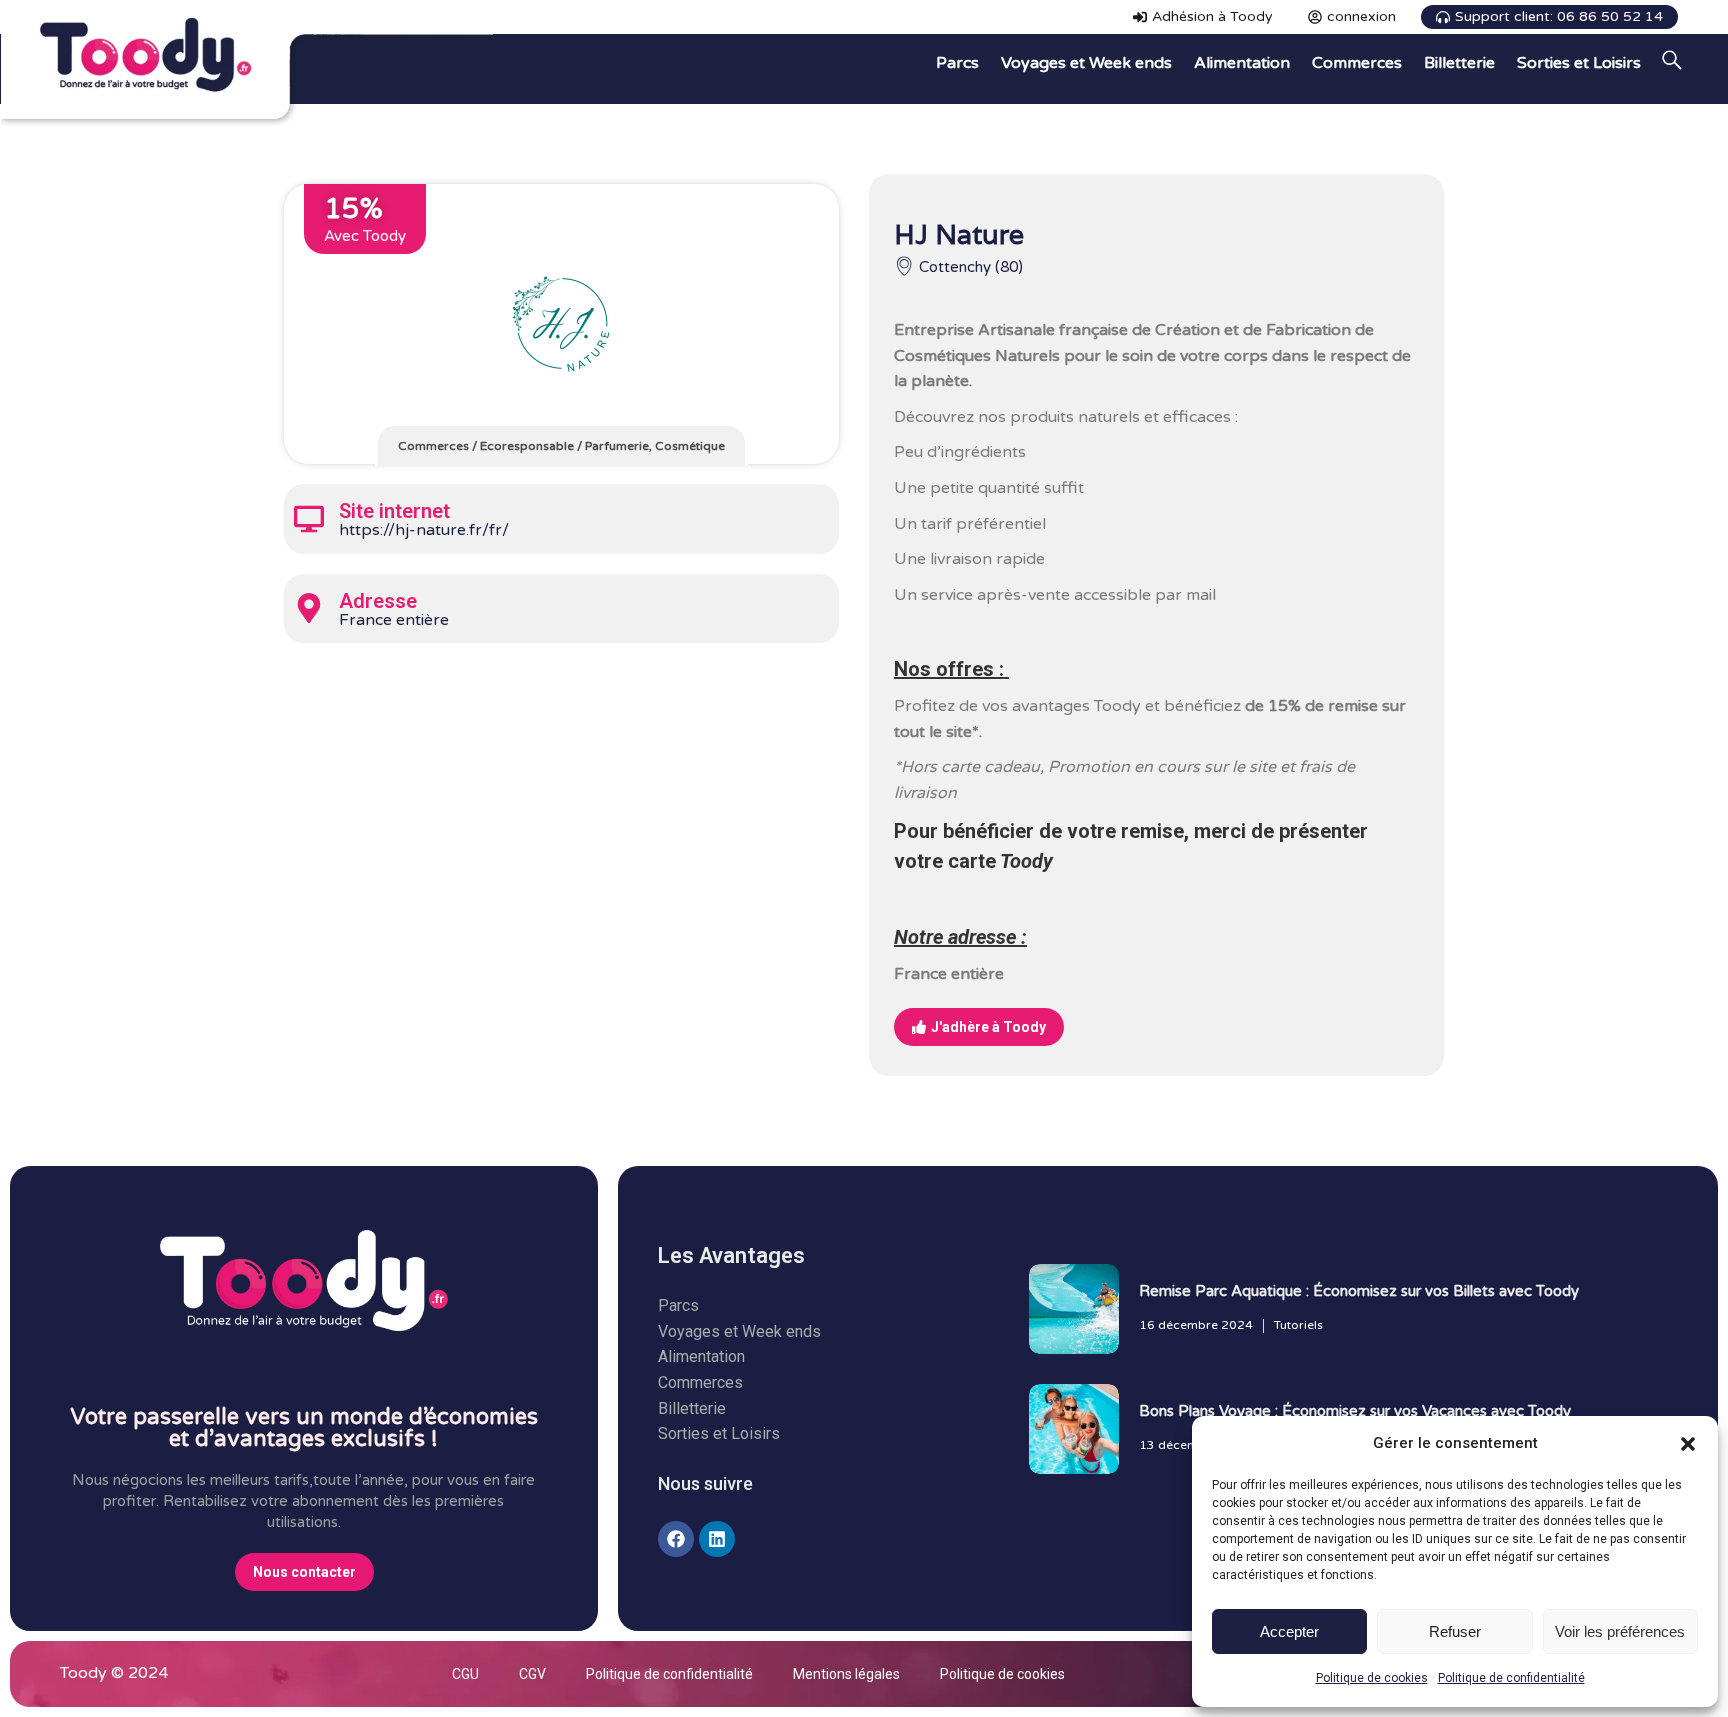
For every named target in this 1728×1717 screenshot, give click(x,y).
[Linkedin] (717, 1539)
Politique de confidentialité (1511, 1678)
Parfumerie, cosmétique (655, 446)
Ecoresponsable (527, 446)
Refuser (1455, 1631)
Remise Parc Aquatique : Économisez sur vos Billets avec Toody (1359, 1291)
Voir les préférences (1620, 1631)
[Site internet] (309, 519)
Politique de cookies (1372, 1678)
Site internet (394, 511)
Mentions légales (846, 1674)
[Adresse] (309, 608)
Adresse (378, 601)
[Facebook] (676, 1539)
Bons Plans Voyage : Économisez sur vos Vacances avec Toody (1355, 1411)
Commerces (433, 446)
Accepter (1289, 1631)
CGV (532, 1674)
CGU (465, 1674)
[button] (1688, 1444)
